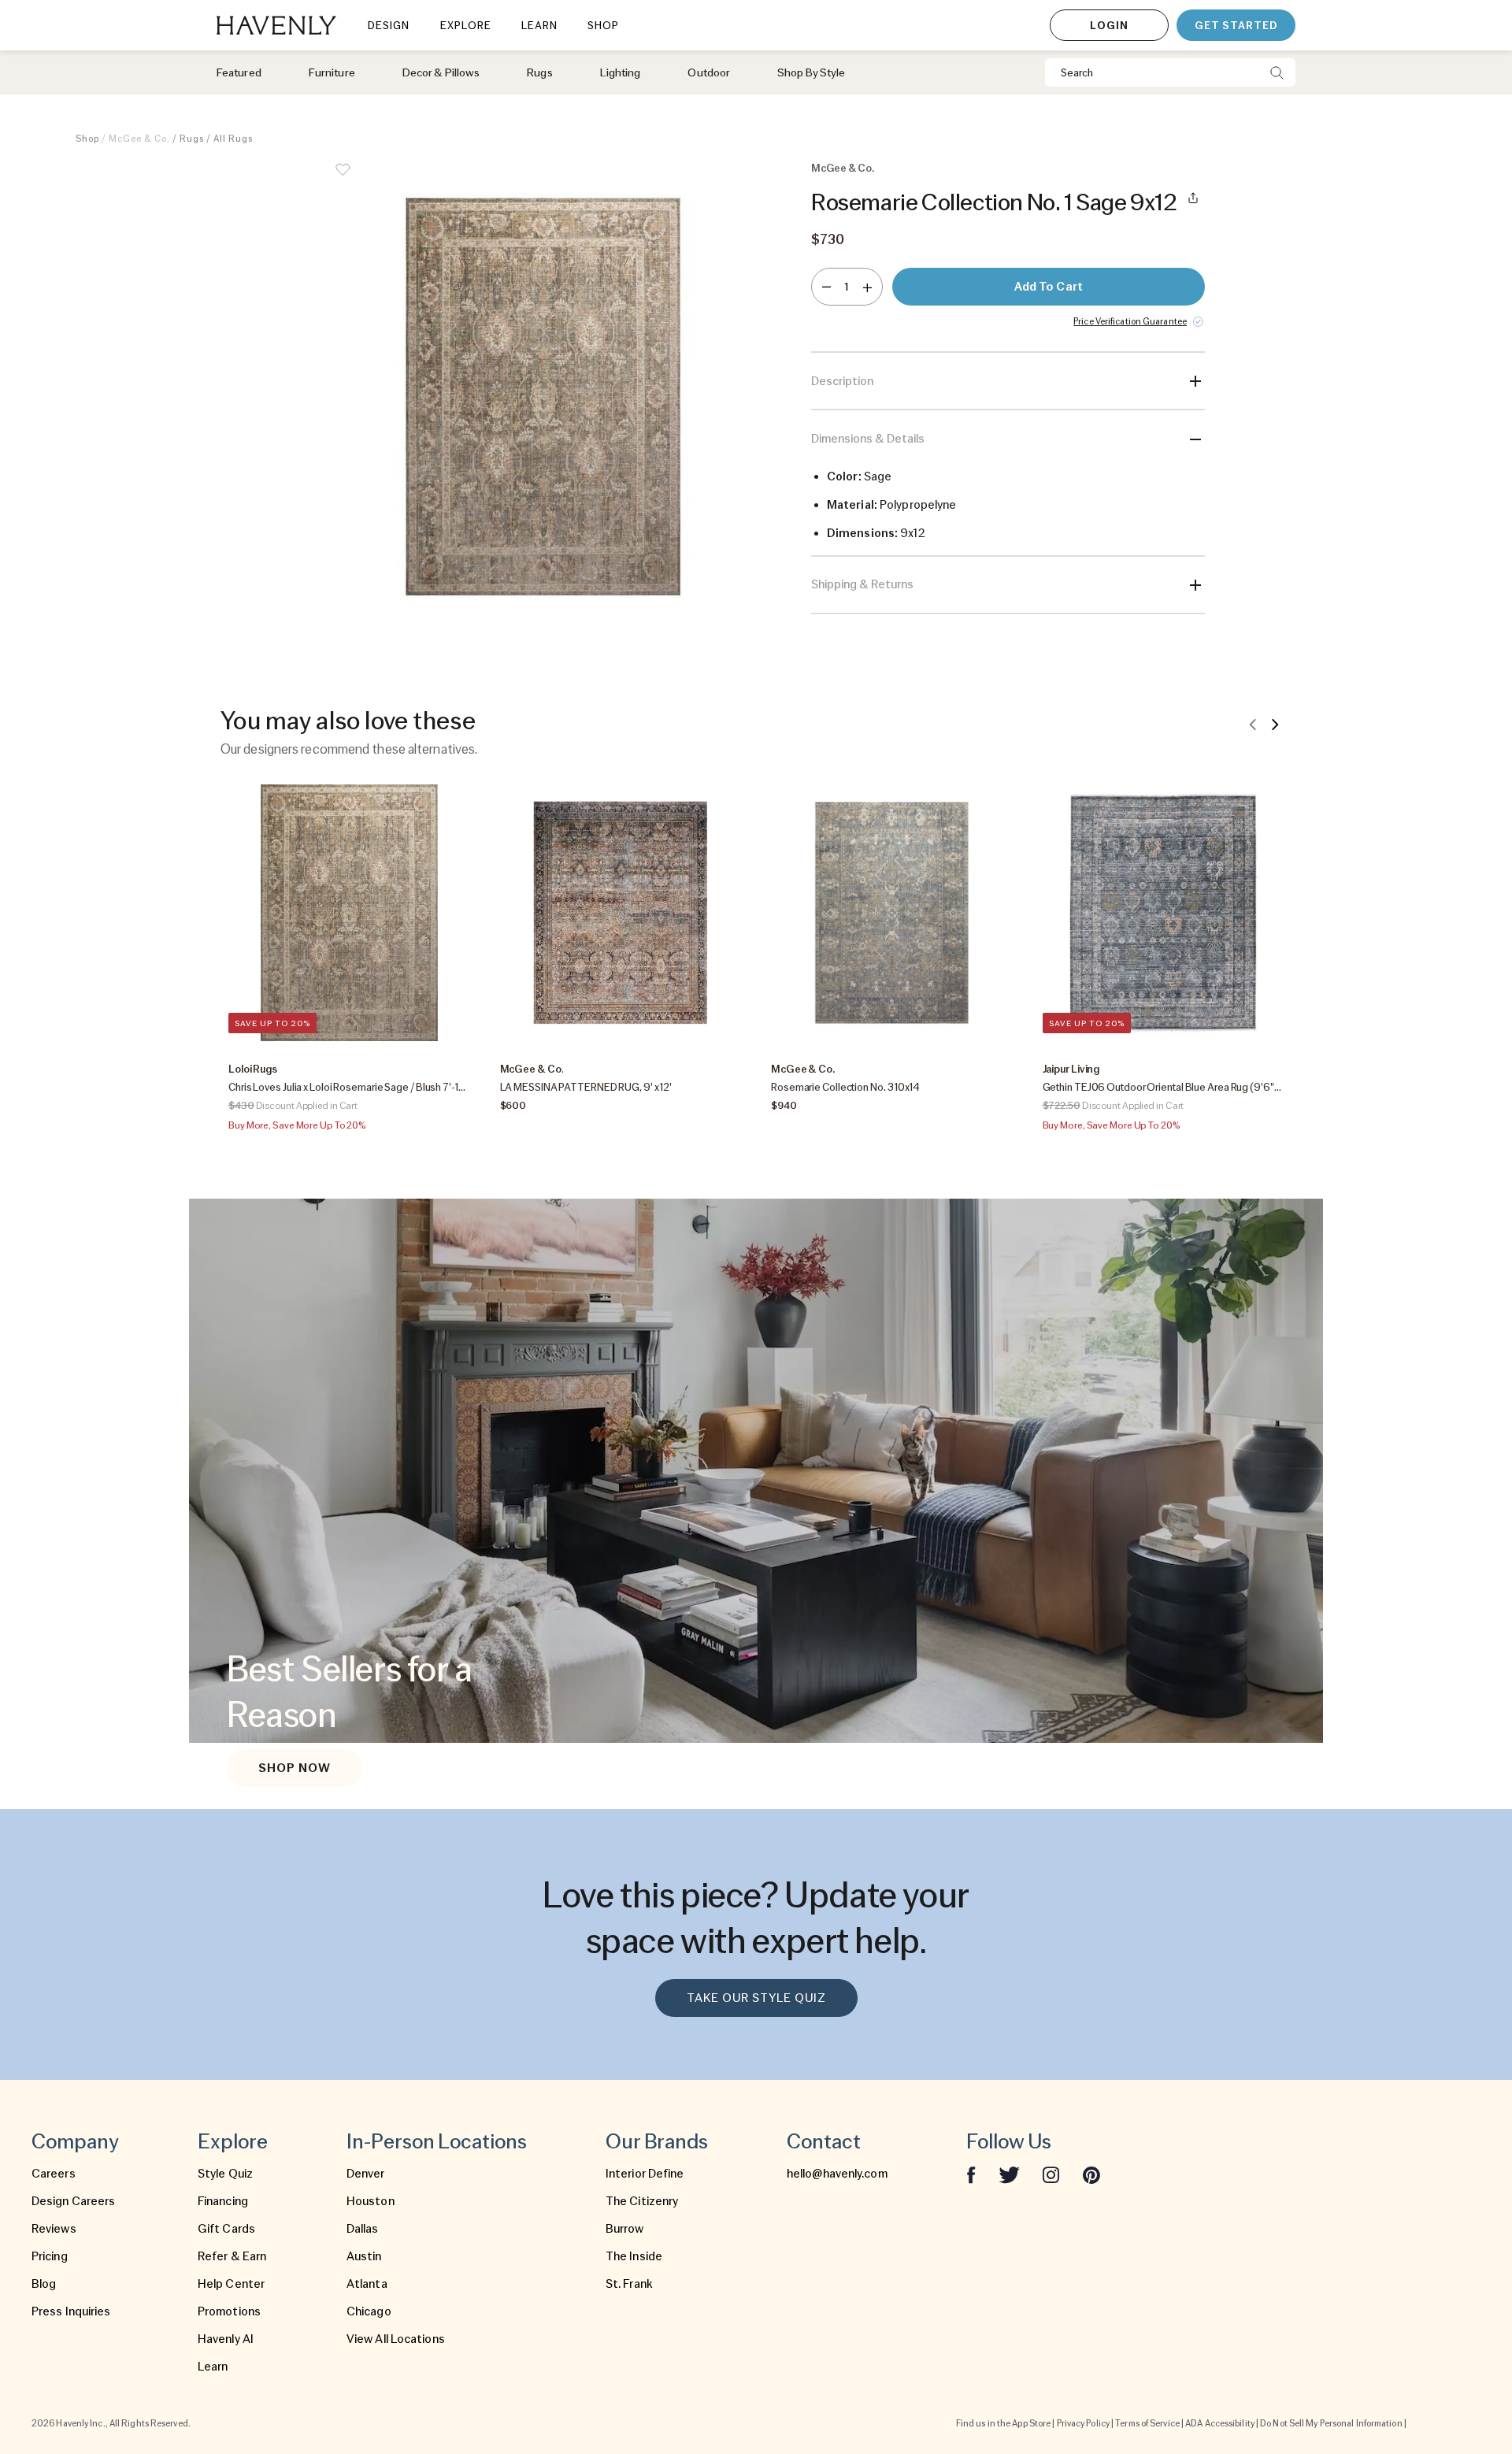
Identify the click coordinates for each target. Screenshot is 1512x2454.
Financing (223, 2201)
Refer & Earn (232, 2256)
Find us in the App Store (1003, 2423)
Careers (54, 2174)
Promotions (229, 2311)
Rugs (192, 139)
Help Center (231, 2284)
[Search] (1277, 72)
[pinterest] (1091, 2174)
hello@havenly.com (837, 2174)
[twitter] (1009, 2174)
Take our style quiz (756, 1998)
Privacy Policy (1083, 2423)
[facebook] (971, 2174)
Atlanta (367, 2284)
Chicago (369, 2311)
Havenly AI (226, 2339)
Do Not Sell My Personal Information (1331, 2423)
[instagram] (1051, 2174)
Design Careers (73, 2201)
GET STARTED (1236, 25)
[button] (543, 397)
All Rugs (233, 139)
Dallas (363, 2229)
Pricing (50, 2256)
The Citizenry (642, 2201)
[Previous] (1253, 724)
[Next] (1275, 724)
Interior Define (645, 2174)
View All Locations (396, 2339)
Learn (213, 2367)
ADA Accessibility (1220, 2423)
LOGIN (1109, 25)
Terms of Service (1147, 2423)
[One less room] (826, 287)
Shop (87, 139)
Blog (44, 2284)
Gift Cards (226, 2229)
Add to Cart (1049, 287)
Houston (371, 2201)
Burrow (625, 2229)
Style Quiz (225, 2174)
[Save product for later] (343, 180)
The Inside (634, 2256)
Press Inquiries (71, 2311)
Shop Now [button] (295, 1768)
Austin (364, 2256)
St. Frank (629, 2284)
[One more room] (867, 287)
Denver (366, 2174)
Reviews (54, 2229)
